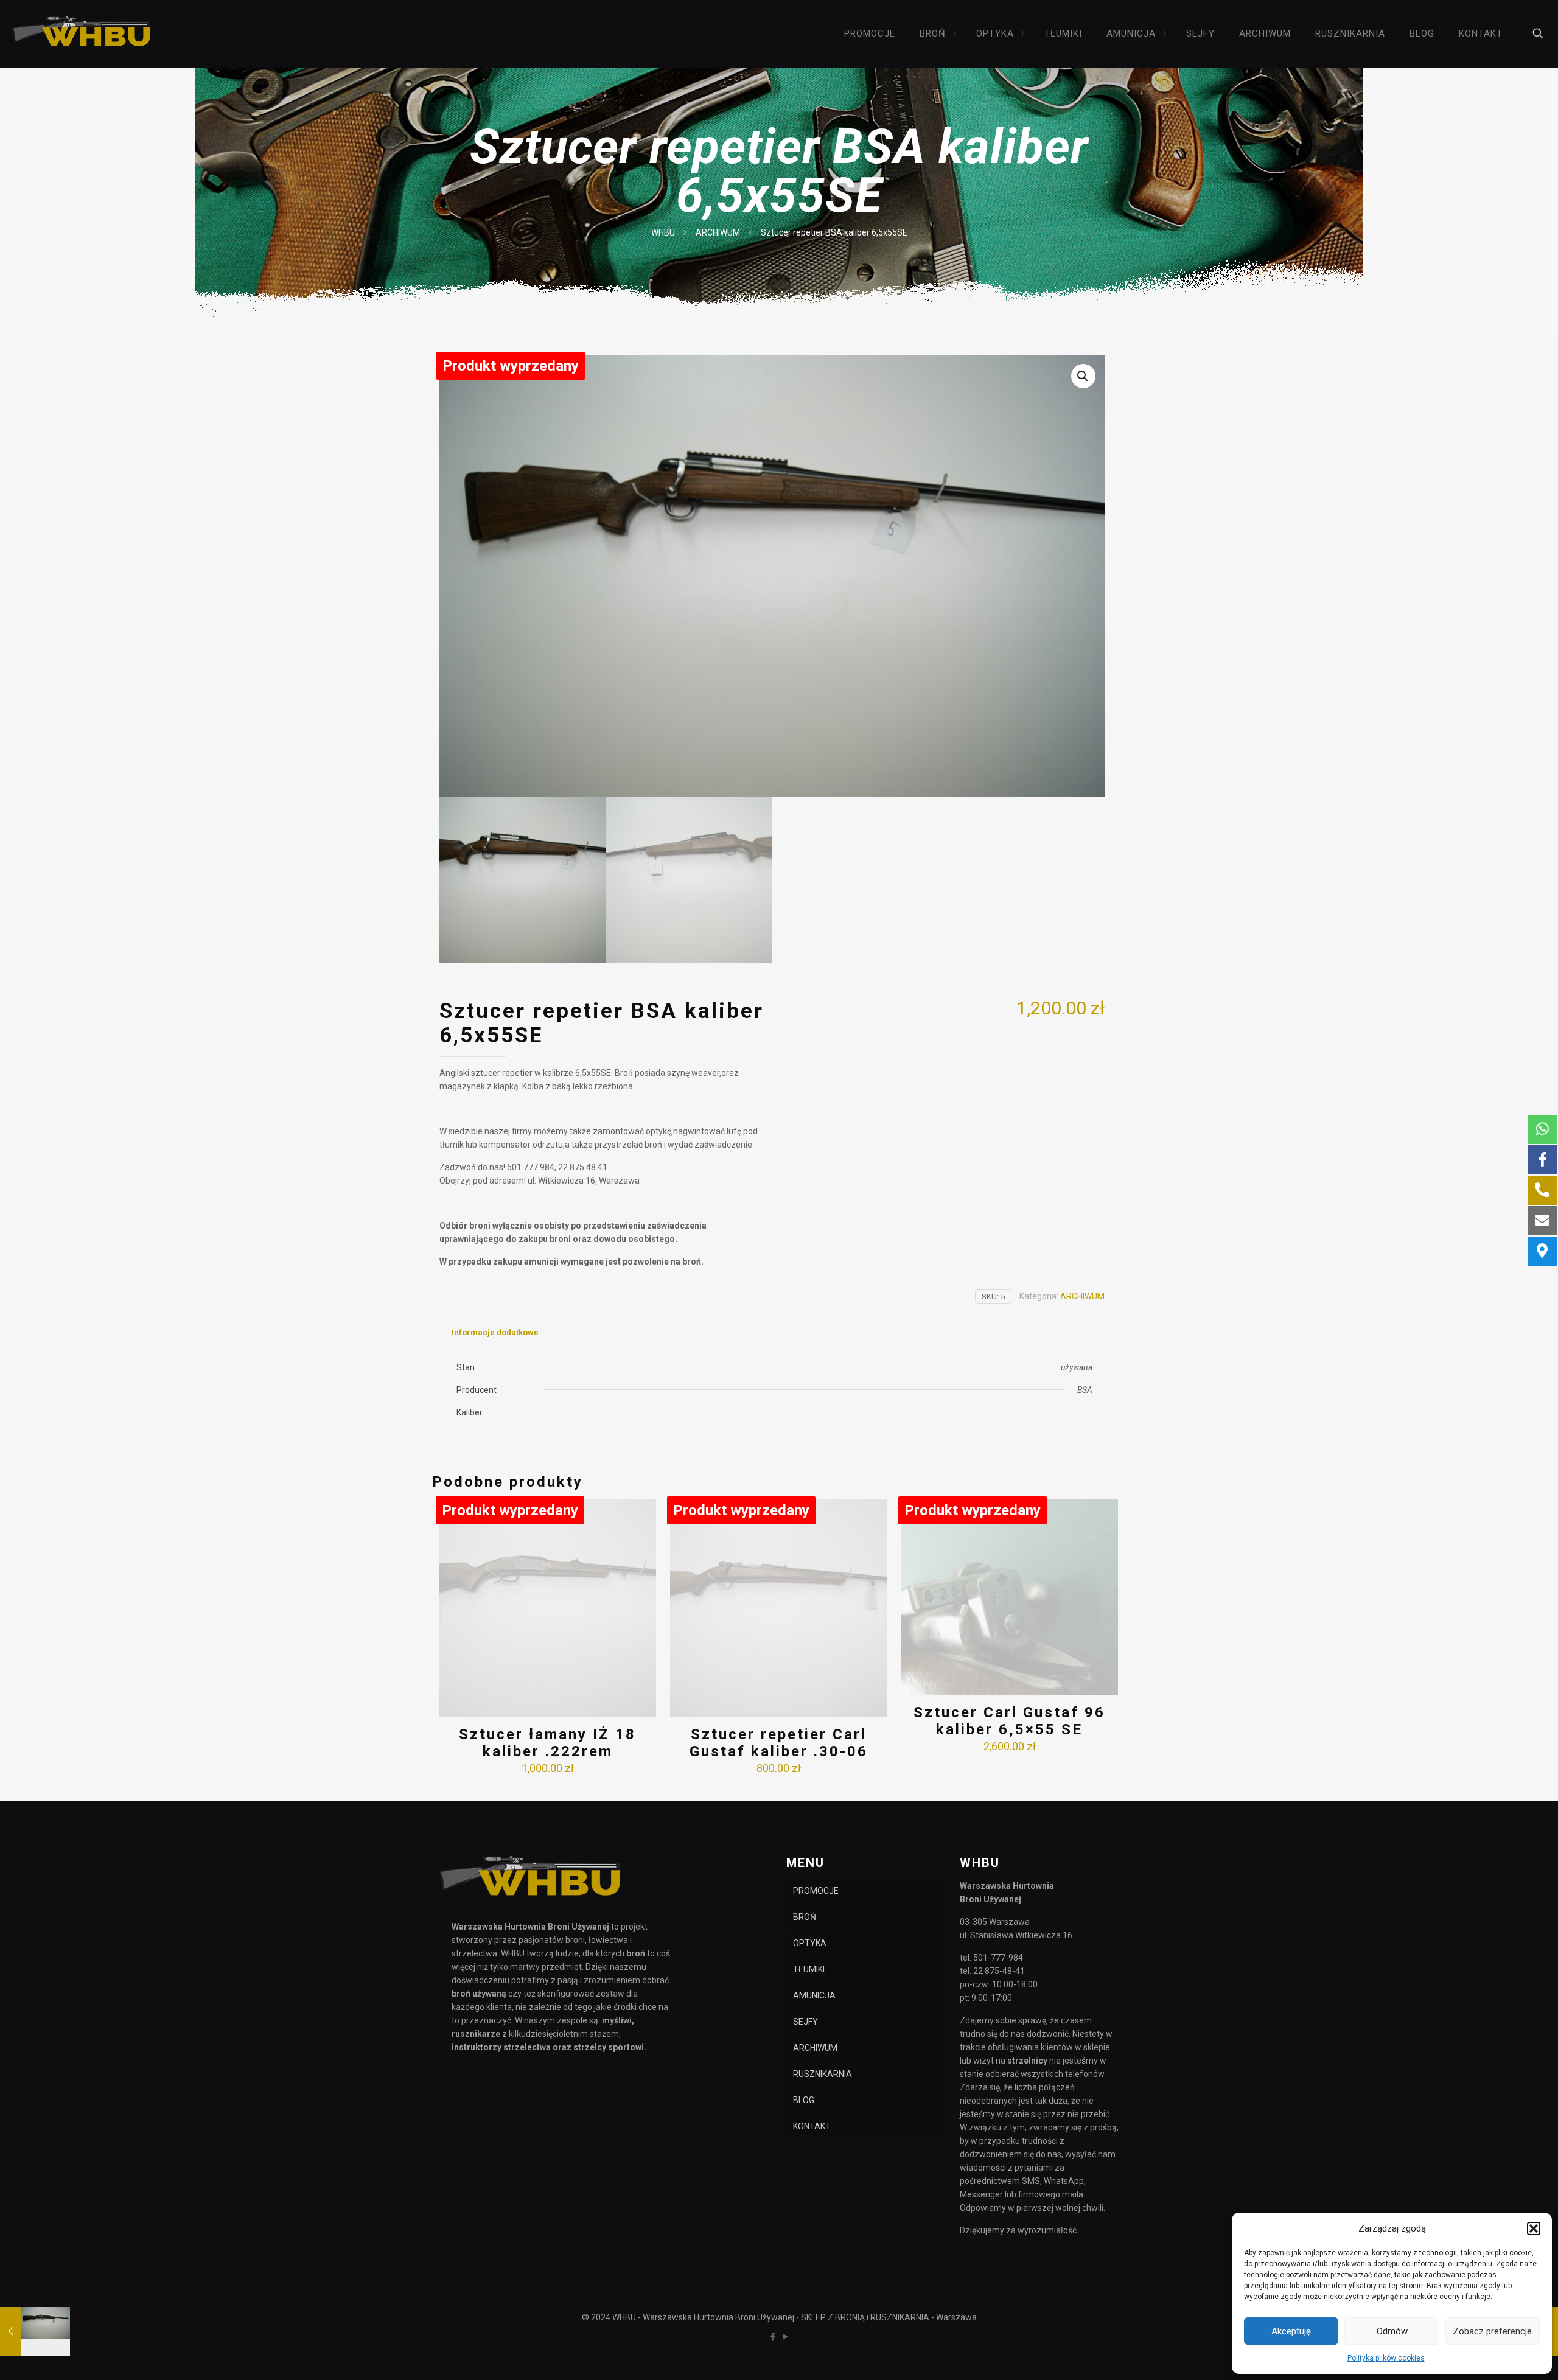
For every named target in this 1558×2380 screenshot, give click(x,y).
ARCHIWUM (718, 232)
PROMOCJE (816, 1891)
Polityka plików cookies (1386, 2358)
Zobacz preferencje (1492, 2331)
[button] (1534, 2228)
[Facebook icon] (773, 2337)
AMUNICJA (814, 1995)
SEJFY (805, 2022)
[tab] (495, 1333)
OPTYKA (810, 1943)
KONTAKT (812, 2126)
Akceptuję (1291, 2331)
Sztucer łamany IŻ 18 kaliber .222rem (547, 1743)
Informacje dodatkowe (495, 1332)
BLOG (804, 2100)
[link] (955, 33)
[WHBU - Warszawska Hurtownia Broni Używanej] (82, 33)
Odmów (1392, 2331)
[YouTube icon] (785, 2337)
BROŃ (805, 1917)
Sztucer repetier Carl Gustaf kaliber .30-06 (779, 1743)
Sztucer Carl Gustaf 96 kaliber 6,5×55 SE (1009, 1721)
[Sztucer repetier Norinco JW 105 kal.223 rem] (35, 2331)
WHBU (663, 232)
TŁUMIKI (809, 1969)
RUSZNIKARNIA (823, 2074)
